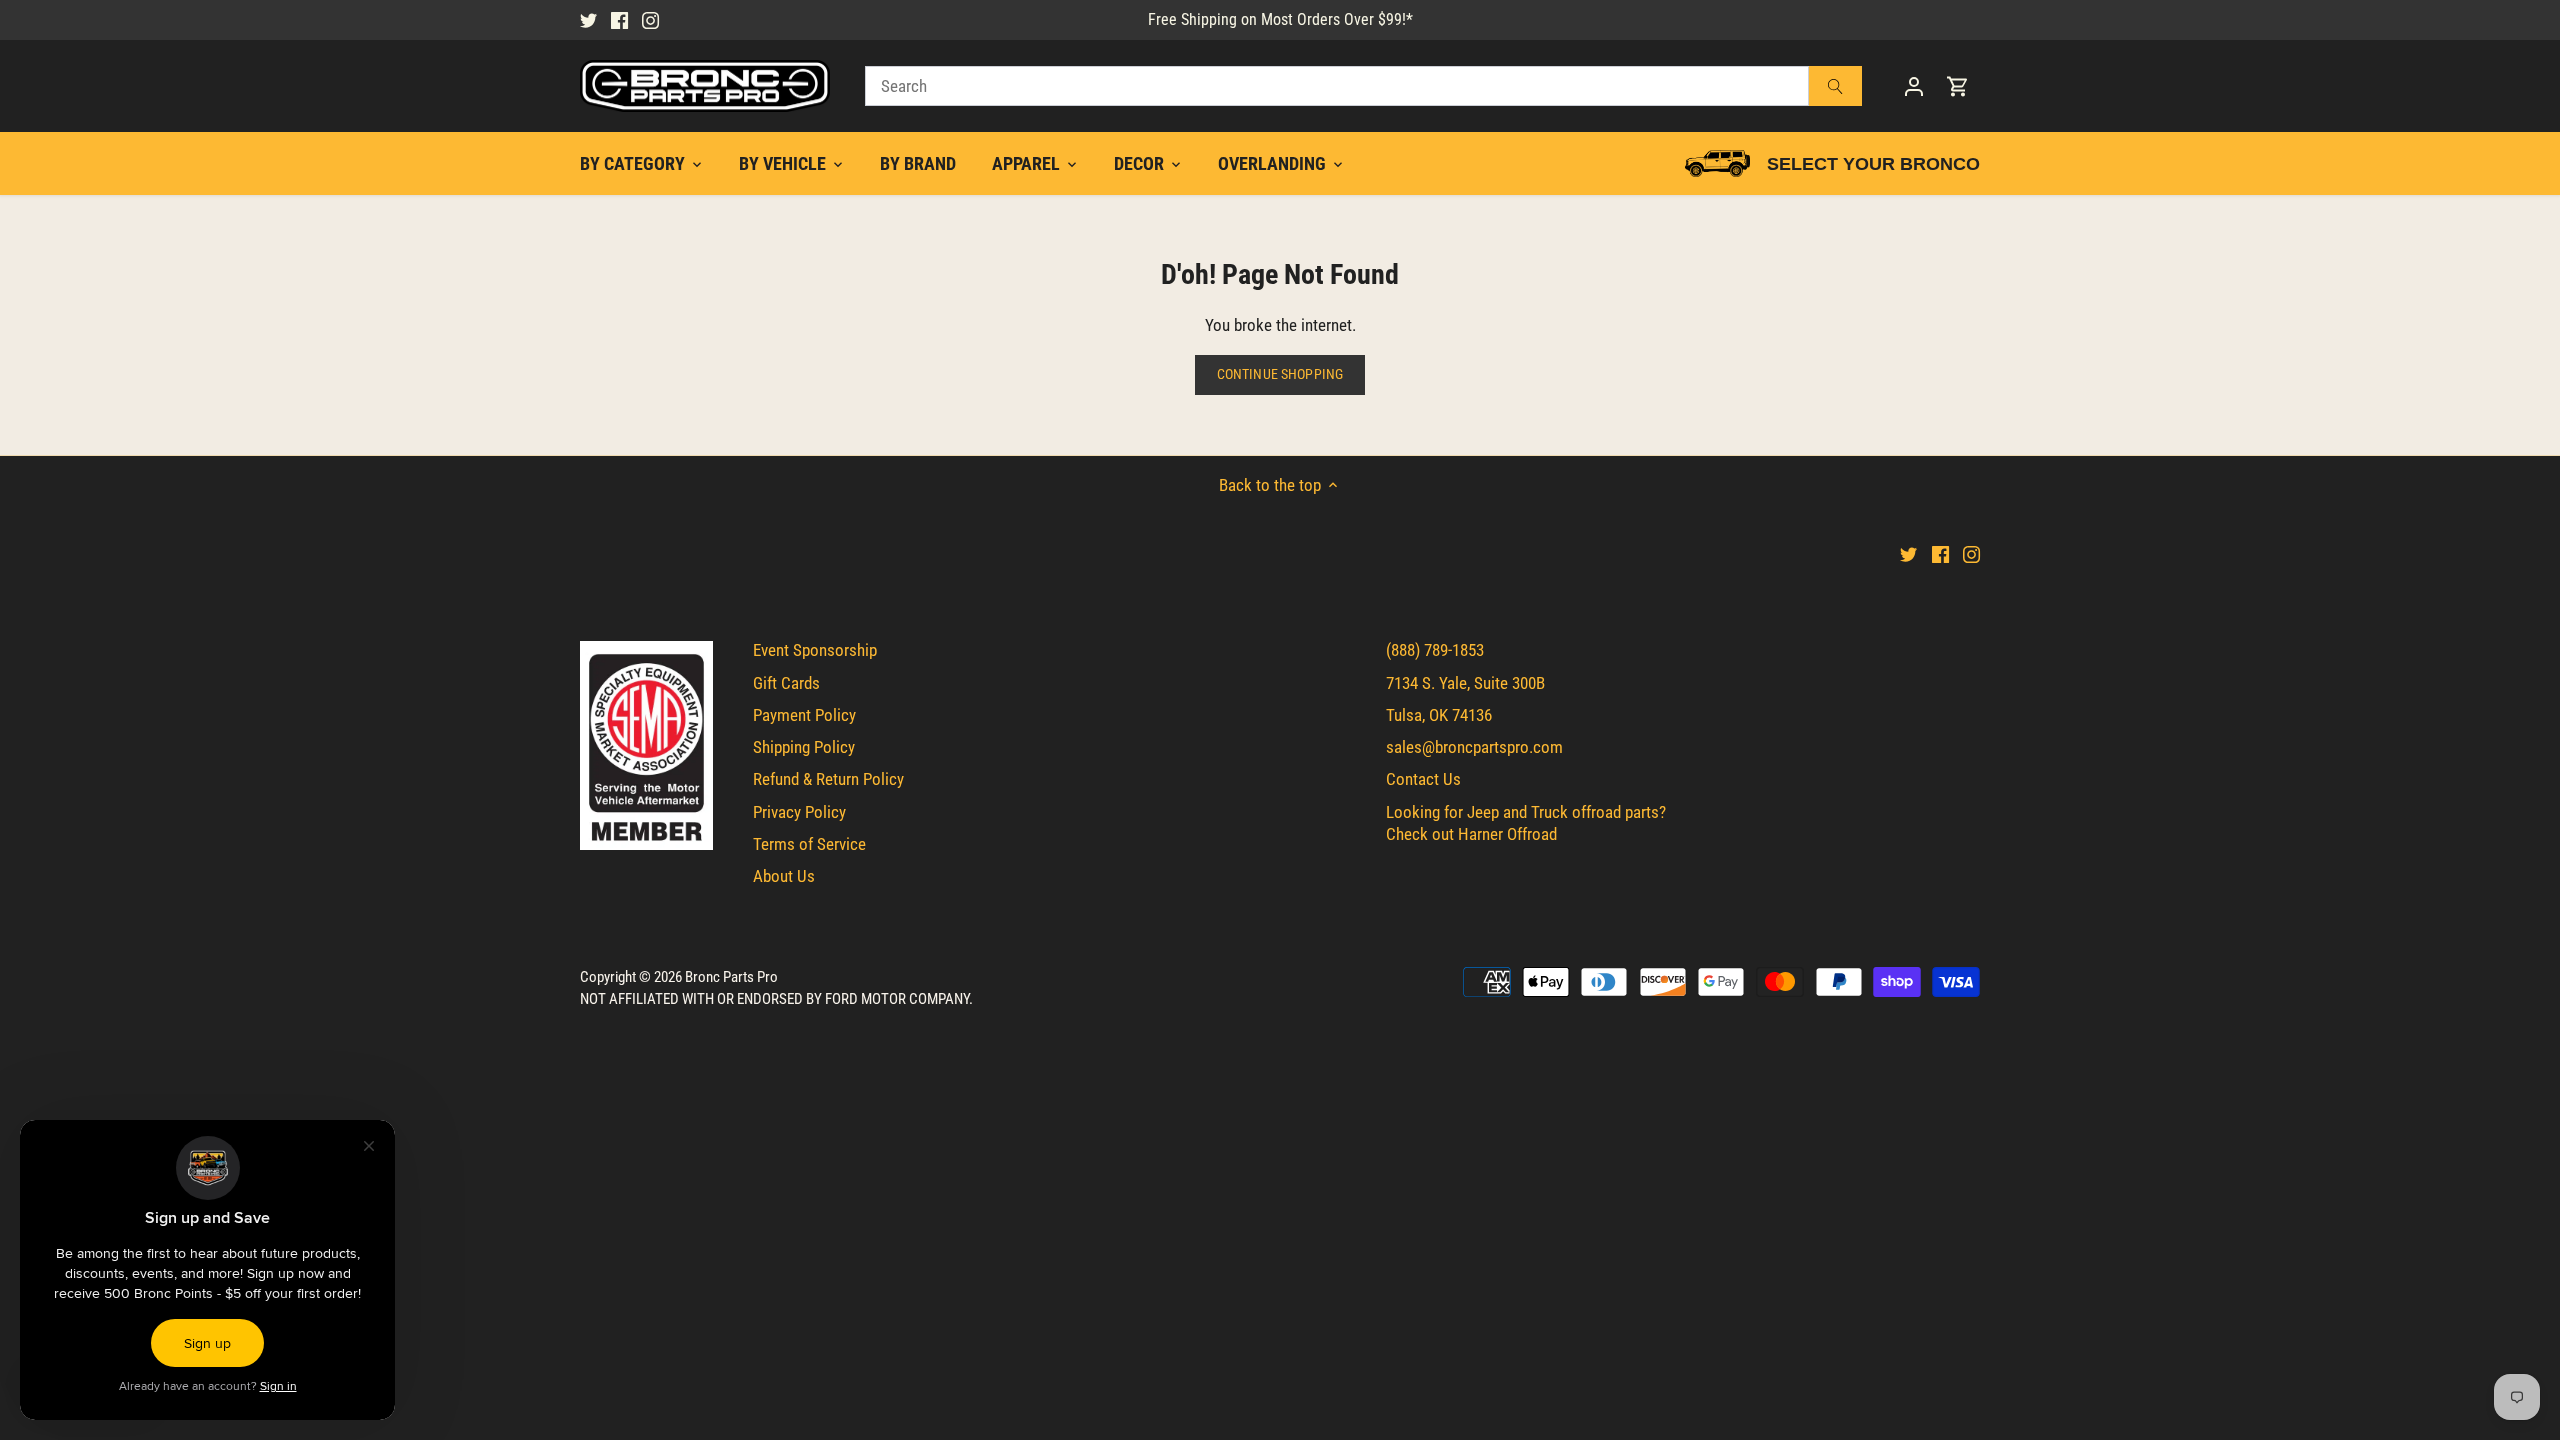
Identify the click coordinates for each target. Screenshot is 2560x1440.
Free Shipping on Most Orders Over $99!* (1280, 19)
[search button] (1835, 86)
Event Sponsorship (815, 650)
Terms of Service (809, 844)
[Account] (1914, 86)
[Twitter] (588, 20)
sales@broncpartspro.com (1474, 747)
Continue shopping (1280, 374)
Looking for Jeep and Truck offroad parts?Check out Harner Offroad (1526, 823)
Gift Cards (786, 683)
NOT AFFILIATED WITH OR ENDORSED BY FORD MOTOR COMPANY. (776, 999)
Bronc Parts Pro (731, 977)
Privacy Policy (799, 812)
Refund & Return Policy (828, 779)
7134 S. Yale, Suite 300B (1465, 683)
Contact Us (1423, 779)
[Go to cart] (1958, 86)
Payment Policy (804, 715)
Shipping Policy (804, 747)
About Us (784, 876)
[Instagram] (650, 20)
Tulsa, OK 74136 (1439, 715)
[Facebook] (619, 20)
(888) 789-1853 (1435, 650)
